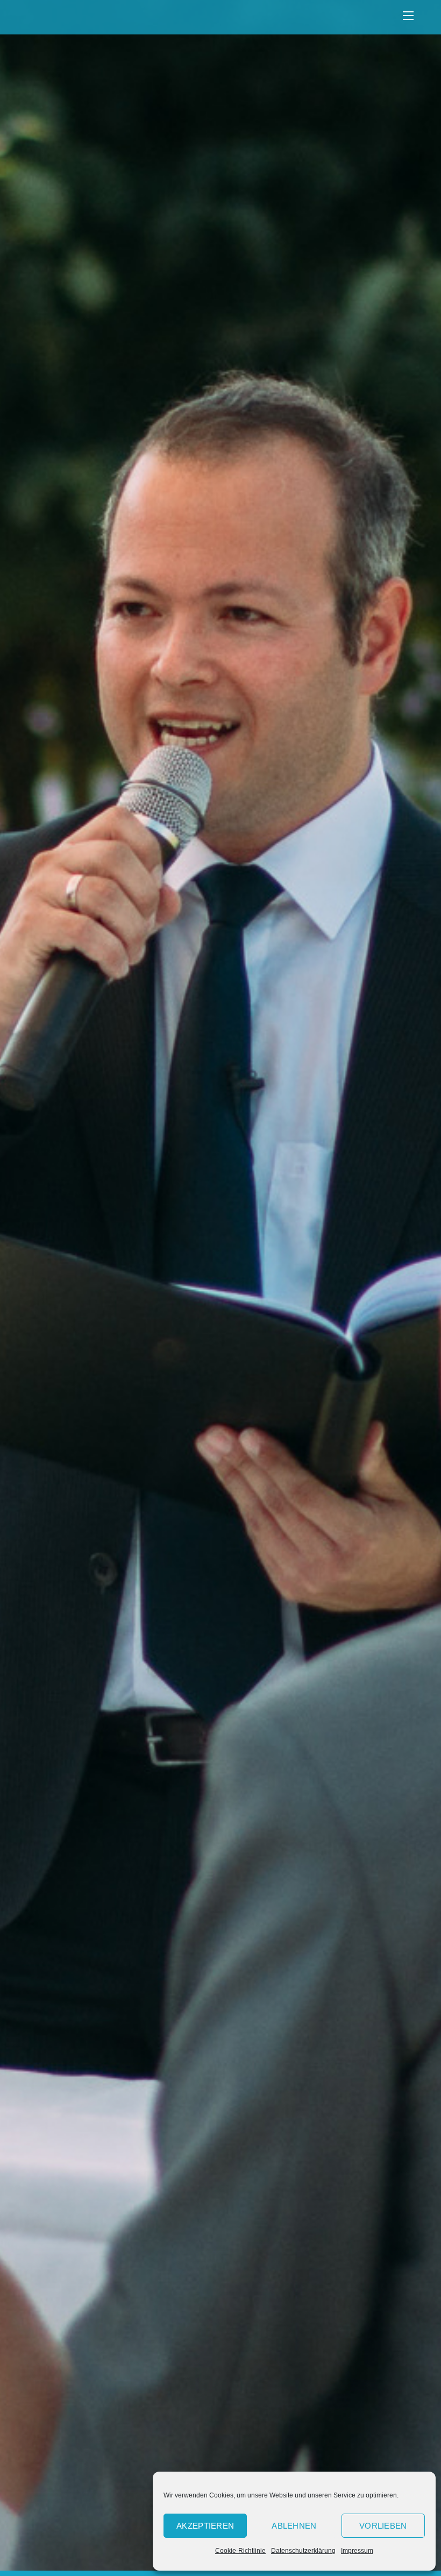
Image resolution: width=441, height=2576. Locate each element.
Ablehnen (294, 2526)
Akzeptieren (205, 2526)
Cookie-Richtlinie (240, 2551)
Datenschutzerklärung (303, 2551)
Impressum (357, 2551)
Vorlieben (383, 2526)
